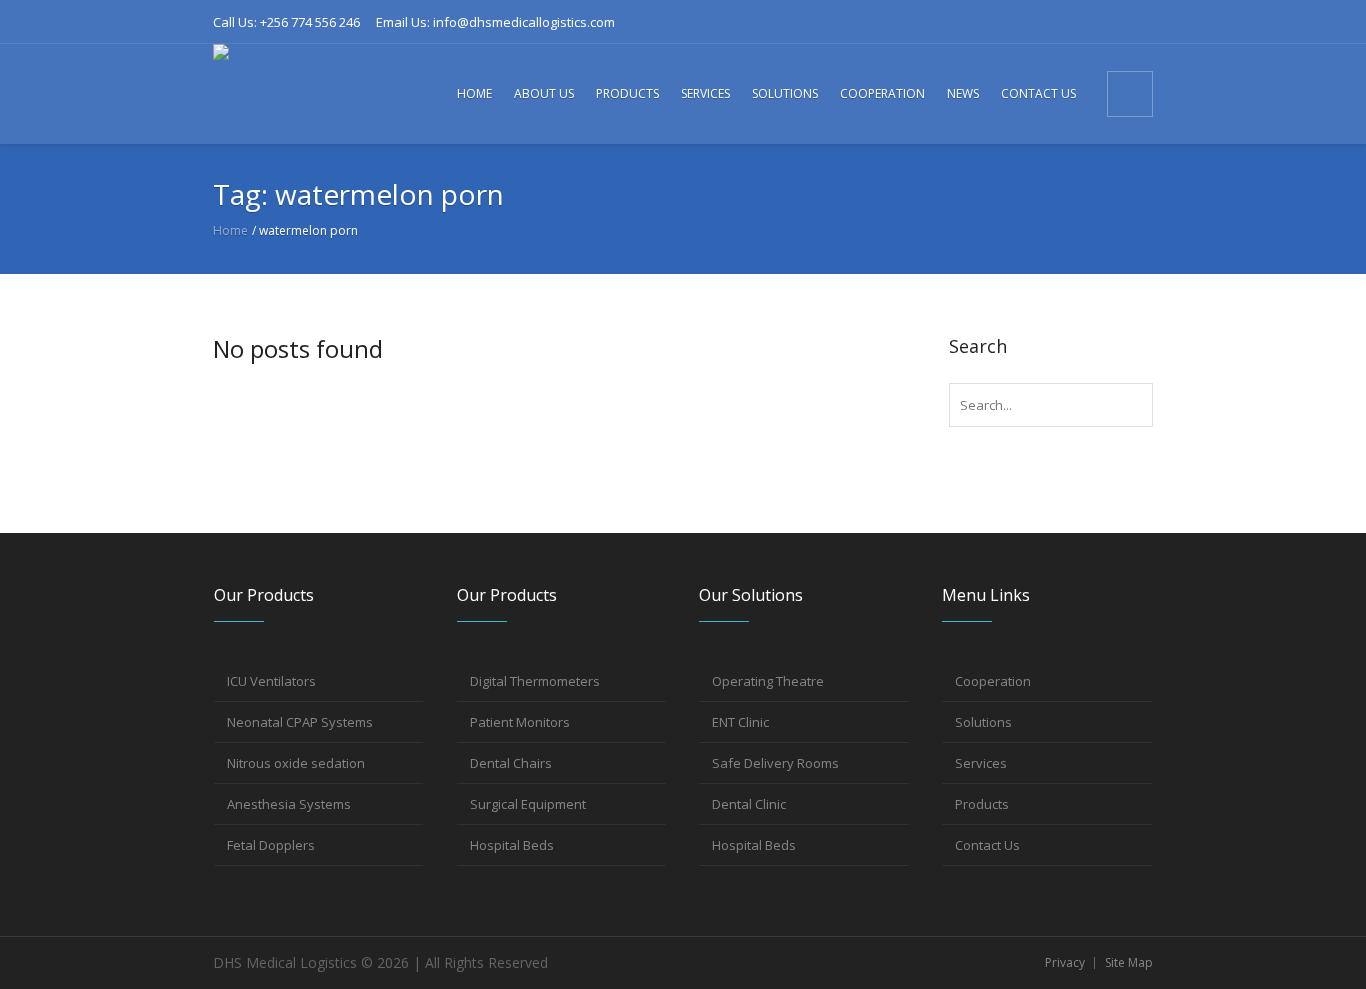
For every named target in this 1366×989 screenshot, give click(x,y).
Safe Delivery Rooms (775, 763)
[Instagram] (1071, 22)
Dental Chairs (511, 763)
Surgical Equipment (528, 804)
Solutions (983, 722)
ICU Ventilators (271, 681)
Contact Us (987, 845)
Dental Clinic (749, 804)
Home (230, 230)
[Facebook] (1005, 22)
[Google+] (1038, 22)
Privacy (1065, 962)
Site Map (1129, 962)
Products (982, 804)
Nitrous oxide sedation (296, 763)
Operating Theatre (768, 681)
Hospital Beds (512, 845)
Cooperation (993, 681)
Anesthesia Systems (289, 804)
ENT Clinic (740, 722)
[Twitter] (1104, 22)
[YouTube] (1137, 22)
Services (981, 763)
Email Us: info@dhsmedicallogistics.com (495, 22)
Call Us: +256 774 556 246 (286, 22)
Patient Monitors (520, 722)
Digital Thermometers (535, 681)
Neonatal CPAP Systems (300, 722)
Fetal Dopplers (271, 845)
